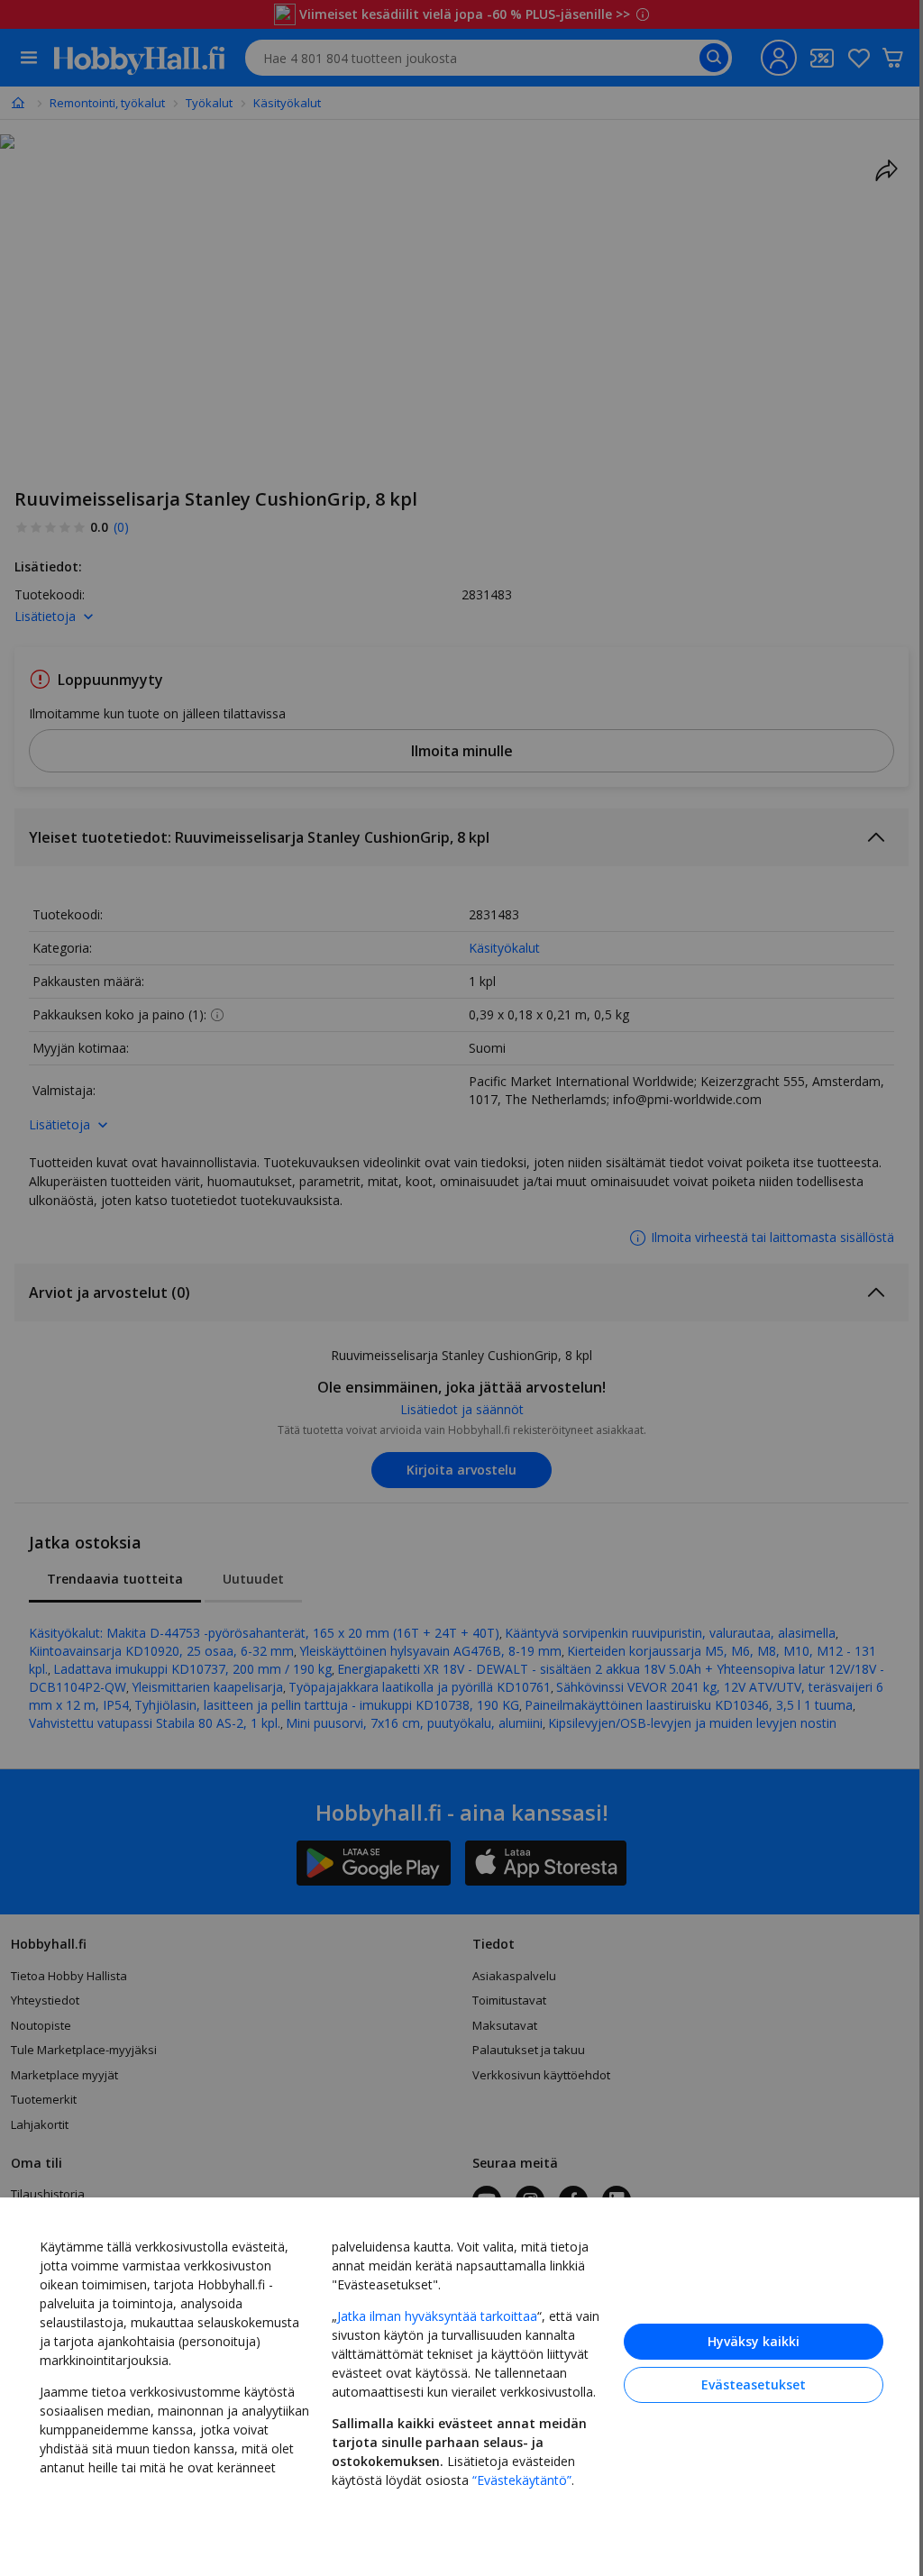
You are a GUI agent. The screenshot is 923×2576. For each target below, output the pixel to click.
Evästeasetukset (754, 2384)
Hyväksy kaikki (754, 2341)
